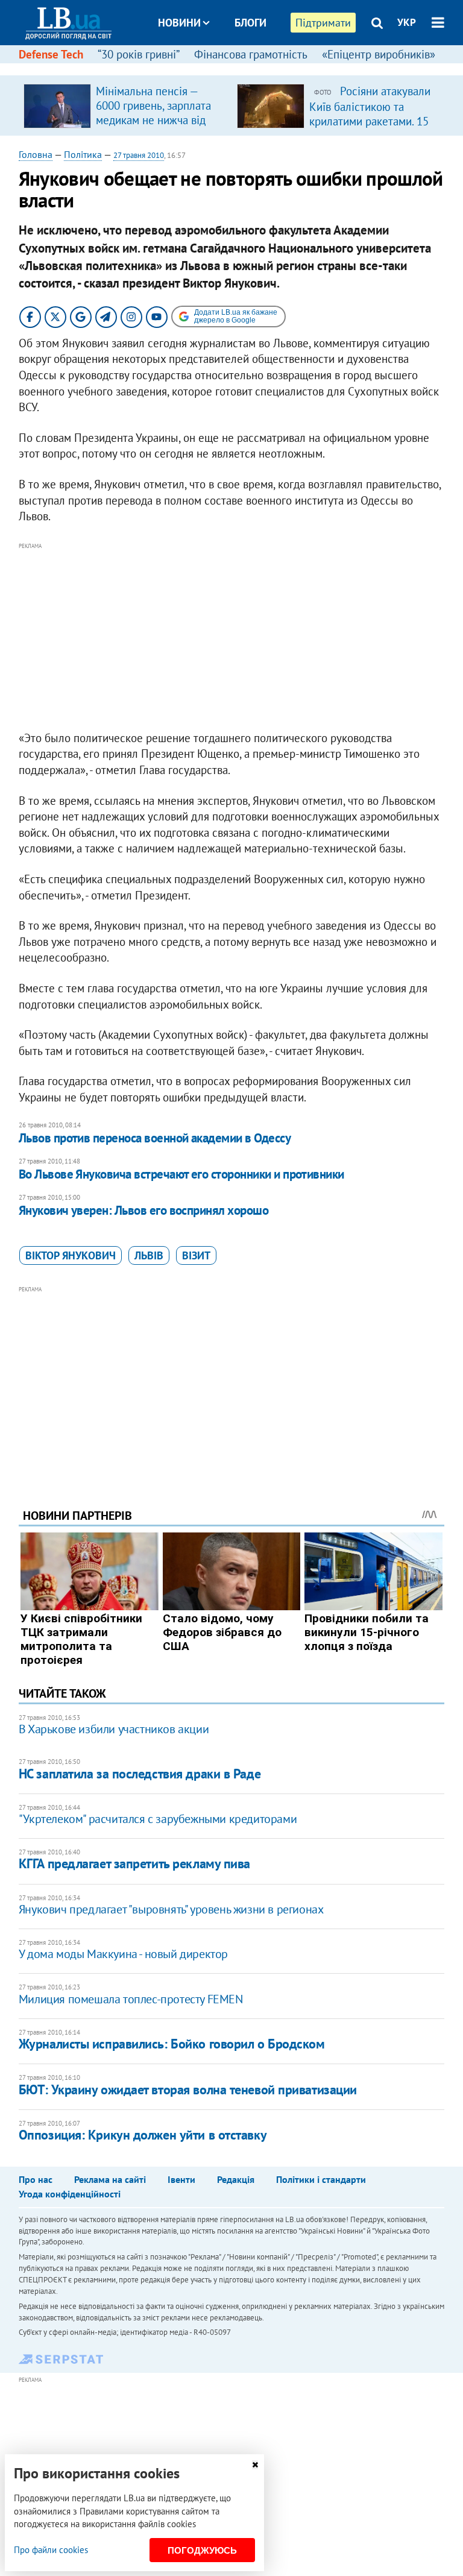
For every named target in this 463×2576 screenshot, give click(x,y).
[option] (125, 105)
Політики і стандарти (321, 2179)
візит (196, 1255)
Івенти (181, 2179)
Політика (83, 154)
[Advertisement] (232, 637)
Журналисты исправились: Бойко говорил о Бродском (172, 2044)
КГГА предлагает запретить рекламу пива (134, 1863)
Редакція (236, 2179)
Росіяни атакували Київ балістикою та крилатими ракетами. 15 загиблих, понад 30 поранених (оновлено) (370, 121)
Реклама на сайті (110, 2179)
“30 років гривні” (139, 54)
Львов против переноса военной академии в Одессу (155, 1138)
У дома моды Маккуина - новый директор (123, 1954)
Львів (149, 1255)
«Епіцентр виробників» (379, 54)
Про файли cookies (51, 2550)
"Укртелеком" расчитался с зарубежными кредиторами (158, 1819)
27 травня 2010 (139, 155)
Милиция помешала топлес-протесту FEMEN (131, 1999)
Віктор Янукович (71, 1255)
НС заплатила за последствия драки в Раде (140, 1774)
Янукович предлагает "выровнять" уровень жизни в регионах (171, 1909)
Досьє (242, 68)
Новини (179, 23)
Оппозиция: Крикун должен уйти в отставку (143, 2135)
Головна (36, 154)
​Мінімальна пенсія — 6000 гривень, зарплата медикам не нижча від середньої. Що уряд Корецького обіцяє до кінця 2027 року (153, 127)
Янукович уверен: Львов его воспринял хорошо (143, 1210)
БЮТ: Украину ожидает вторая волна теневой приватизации (188, 2089)
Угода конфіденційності (70, 2194)
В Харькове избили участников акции (114, 1729)
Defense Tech (51, 54)
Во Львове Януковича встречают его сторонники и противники (181, 1174)
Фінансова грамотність (251, 54)
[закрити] (255, 2465)
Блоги (250, 23)
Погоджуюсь (202, 2550)
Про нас (36, 2179)
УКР (407, 22)
